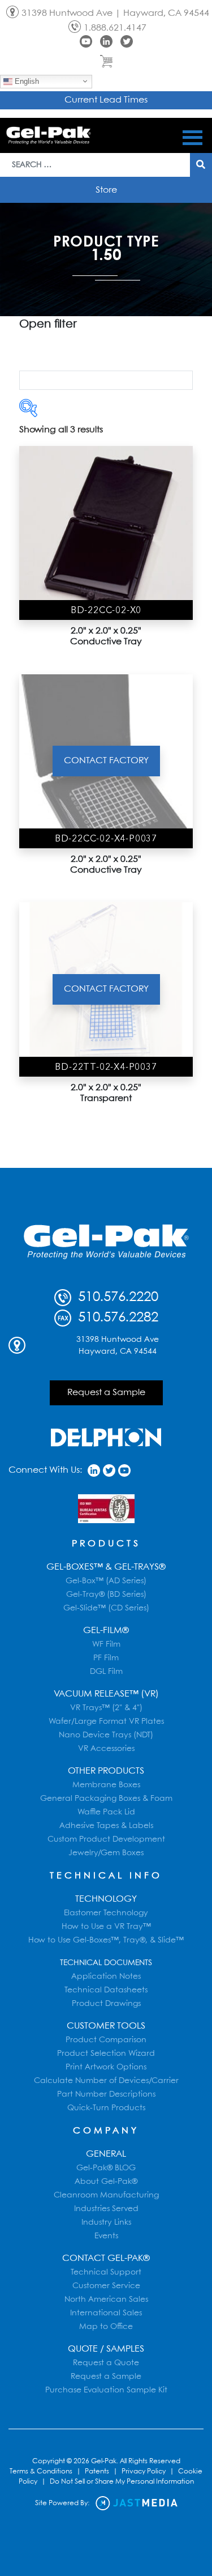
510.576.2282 (116, 1318)
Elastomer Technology (106, 1913)
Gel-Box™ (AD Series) (106, 1581)
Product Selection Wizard (106, 2054)
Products (106, 1544)
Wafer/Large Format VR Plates (106, 1721)
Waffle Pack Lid (106, 1812)
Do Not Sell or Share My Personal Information (122, 2482)
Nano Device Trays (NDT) (106, 1735)
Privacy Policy (144, 2471)
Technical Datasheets (106, 1990)
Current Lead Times (106, 100)
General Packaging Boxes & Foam (106, 1799)
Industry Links (106, 2222)
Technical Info (106, 1876)
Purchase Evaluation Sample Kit (106, 2390)
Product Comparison (106, 2040)
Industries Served (106, 2209)
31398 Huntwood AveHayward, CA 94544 (118, 1346)
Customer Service (106, 2286)
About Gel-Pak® (106, 2182)
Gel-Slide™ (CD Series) (106, 1608)
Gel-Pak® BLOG (106, 2168)
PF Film (106, 1658)
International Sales (106, 2313)
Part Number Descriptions (106, 2094)
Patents (97, 2471)
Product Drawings (106, 2004)
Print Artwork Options (106, 2067)
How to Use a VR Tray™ (106, 1927)
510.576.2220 (116, 1297)
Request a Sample (106, 1393)
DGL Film (106, 1672)
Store (106, 190)
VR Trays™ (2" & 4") (106, 1708)
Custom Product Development (106, 1839)
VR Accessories (106, 1749)
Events (106, 2236)
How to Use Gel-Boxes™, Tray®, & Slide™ (106, 1940)
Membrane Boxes (106, 1785)
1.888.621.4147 (115, 28)
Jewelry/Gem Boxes (106, 1853)
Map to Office (106, 2327)
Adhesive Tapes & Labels (106, 1826)
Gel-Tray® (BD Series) (106, 1595)
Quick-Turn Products (106, 2108)
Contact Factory (106, 761)
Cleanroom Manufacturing (106, 2195)
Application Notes (106, 1976)
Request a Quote (106, 2363)
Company (106, 2131)
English (26, 81)
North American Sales (106, 2299)
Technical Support (106, 2272)
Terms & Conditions (41, 2471)
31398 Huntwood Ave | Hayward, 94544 (115, 13)
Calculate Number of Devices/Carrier (106, 2081)
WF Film (106, 1644)
